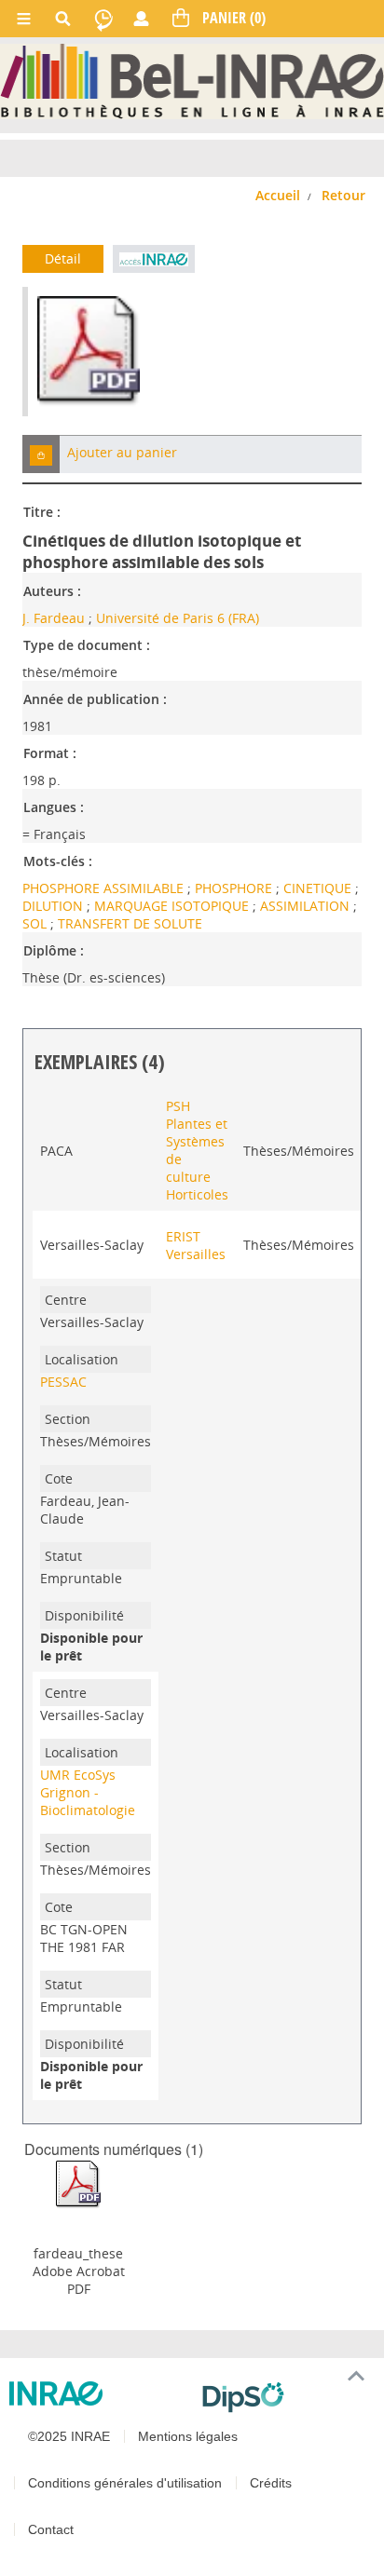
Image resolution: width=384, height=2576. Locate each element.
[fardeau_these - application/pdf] (78, 2183)
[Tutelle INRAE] (98, 2393)
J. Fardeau (54, 618)
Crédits (271, 2483)
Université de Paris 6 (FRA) (178, 618)
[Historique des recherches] (103, 19)
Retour (343, 195)
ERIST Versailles (196, 1245)
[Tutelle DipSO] (286, 2397)
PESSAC (63, 1382)
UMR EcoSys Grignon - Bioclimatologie (88, 1792)
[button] (41, 454)
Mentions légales (188, 2436)
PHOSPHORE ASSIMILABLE (105, 888)
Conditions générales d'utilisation (125, 2483)
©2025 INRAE (69, 2436)
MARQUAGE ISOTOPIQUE (173, 906)
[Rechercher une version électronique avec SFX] (153, 259)
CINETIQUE (319, 888)
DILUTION (55, 906)
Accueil (278, 195)
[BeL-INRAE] (192, 80)
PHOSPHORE (235, 888)
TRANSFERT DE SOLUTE (130, 923)
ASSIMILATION (307, 906)
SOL (36, 923)
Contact (51, 2529)
